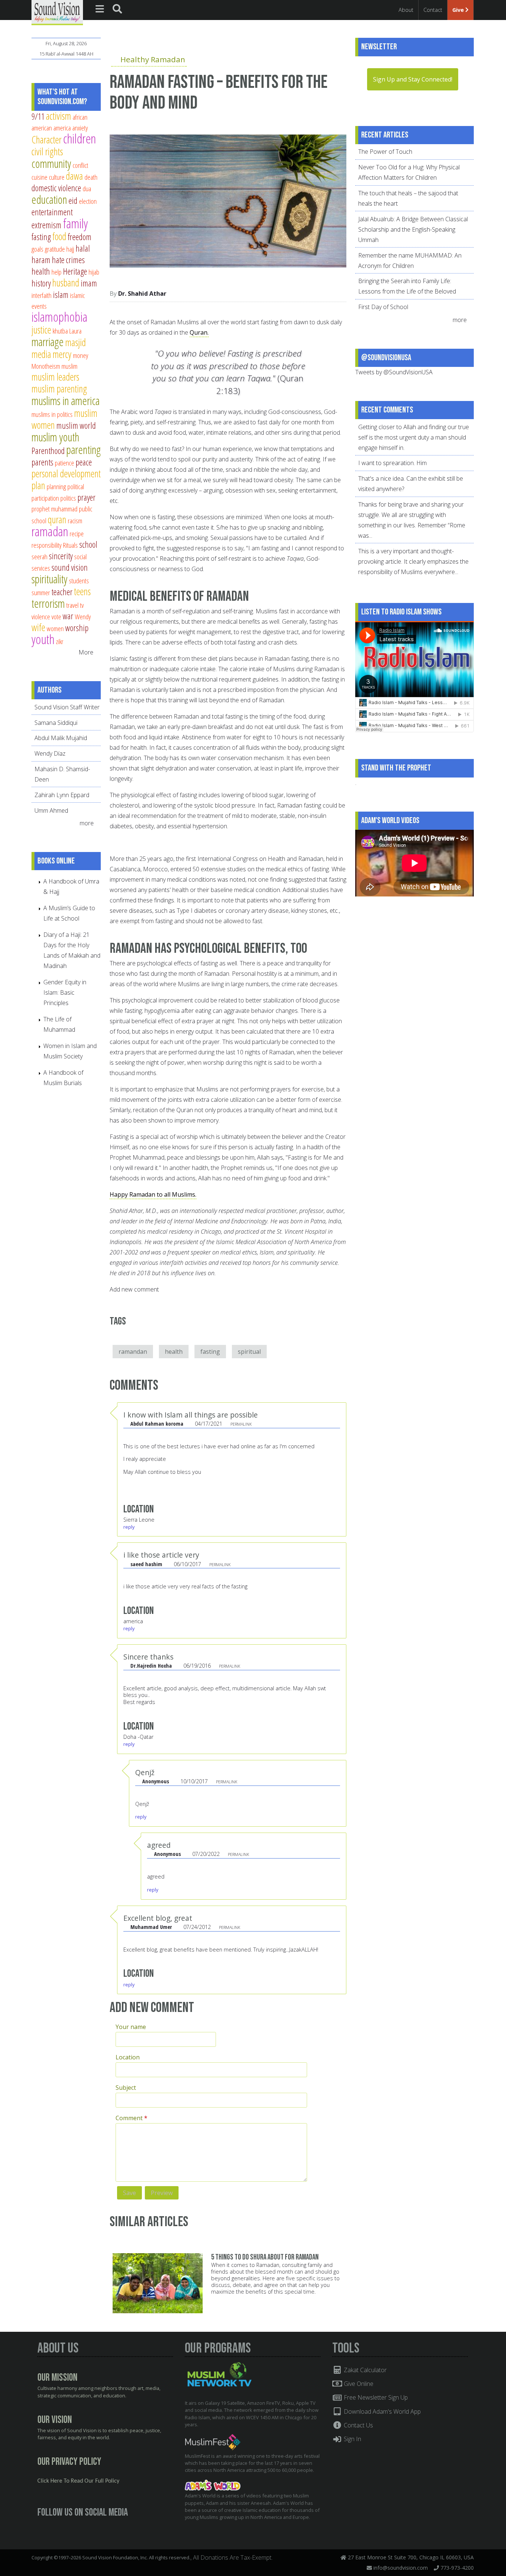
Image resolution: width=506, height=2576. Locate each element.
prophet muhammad (54, 509)
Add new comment (134, 1289)
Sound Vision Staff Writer (67, 707)
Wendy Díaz (50, 753)
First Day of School (383, 307)
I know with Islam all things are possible (191, 1415)
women (55, 628)
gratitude (55, 249)
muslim (69, 366)
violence (41, 616)
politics (68, 498)
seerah (39, 556)
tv (82, 605)
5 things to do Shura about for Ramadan (265, 2257)
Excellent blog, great (158, 1918)
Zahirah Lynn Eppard (62, 795)
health (174, 1352)
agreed (159, 1845)
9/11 (38, 116)
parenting (84, 450)
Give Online (358, 2384)
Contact (433, 10)
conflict (80, 165)
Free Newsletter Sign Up (375, 2397)
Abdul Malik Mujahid (61, 738)
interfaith (41, 295)
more (87, 823)
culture (57, 177)
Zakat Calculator (364, 2370)
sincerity (61, 556)
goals (37, 249)
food (59, 236)
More (86, 652)
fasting (210, 1352)
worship (77, 628)
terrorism (48, 603)
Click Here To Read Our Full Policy (78, 2481)
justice (41, 330)
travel (72, 605)
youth (43, 639)
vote (56, 616)
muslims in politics (52, 414)
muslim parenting (59, 389)
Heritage (75, 271)
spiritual (249, 1352)
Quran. (199, 332)
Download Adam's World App (382, 2411)
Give (459, 10)
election (88, 201)
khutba (60, 331)
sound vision (70, 567)
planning (56, 486)
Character (46, 140)
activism (59, 116)
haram (41, 260)
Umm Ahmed (51, 810)
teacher (62, 592)
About (406, 10)
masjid (76, 342)
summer (41, 592)
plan (38, 485)
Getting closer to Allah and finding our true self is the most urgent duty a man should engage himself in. (414, 437)
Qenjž (145, 1772)
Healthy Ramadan (153, 59)
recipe (77, 533)
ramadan (50, 531)
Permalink (241, 1424)
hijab (94, 272)
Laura (75, 331)
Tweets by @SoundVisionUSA (394, 372)
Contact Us (358, 2425)
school (88, 544)
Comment (132, 2118)
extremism (46, 225)
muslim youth (55, 437)
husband (66, 283)
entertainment (52, 212)
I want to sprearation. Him (392, 463)
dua (87, 188)
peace (84, 462)
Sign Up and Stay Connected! (413, 79)
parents (42, 462)
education (49, 199)
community (51, 163)
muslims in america (66, 401)
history (41, 283)
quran (57, 519)
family (75, 223)
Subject (126, 2088)
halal (83, 248)
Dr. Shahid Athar (142, 294)
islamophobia (59, 317)
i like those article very (161, 1555)
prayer (86, 497)
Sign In (352, 2439)
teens (82, 591)
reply (129, 1527)
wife (38, 627)
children (79, 138)
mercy (62, 354)
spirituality (49, 579)
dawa (74, 176)
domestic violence (56, 188)
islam (61, 295)
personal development (66, 473)
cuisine (39, 177)
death (91, 177)
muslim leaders (55, 377)
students (79, 581)
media (41, 354)
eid (73, 200)
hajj (70, 249)
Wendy (83, 616)
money (81, 355)
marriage (48, 342)
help (56, 272)
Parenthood (48, 451)
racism (75, 520)
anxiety (80, 128)
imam (89, 283)
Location (128, 2057)
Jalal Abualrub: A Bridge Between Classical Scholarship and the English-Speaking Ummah (413, 229)
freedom (80, 237)
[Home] (57, 12)
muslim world (76, 425)
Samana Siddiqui (56, 723)
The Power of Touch (385, 152)
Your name (131, 2027)
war (68, 616)
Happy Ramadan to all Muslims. (153, 1194)
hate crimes (68, 260)
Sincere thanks (148, 1657)
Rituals (70, 545)
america (62, 128)
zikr (60, 641)
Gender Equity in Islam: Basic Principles (65, 992)
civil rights (47, 151)
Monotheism (46, 366)
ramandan (133, 1352)
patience (64, 463)
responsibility (46, 545)
